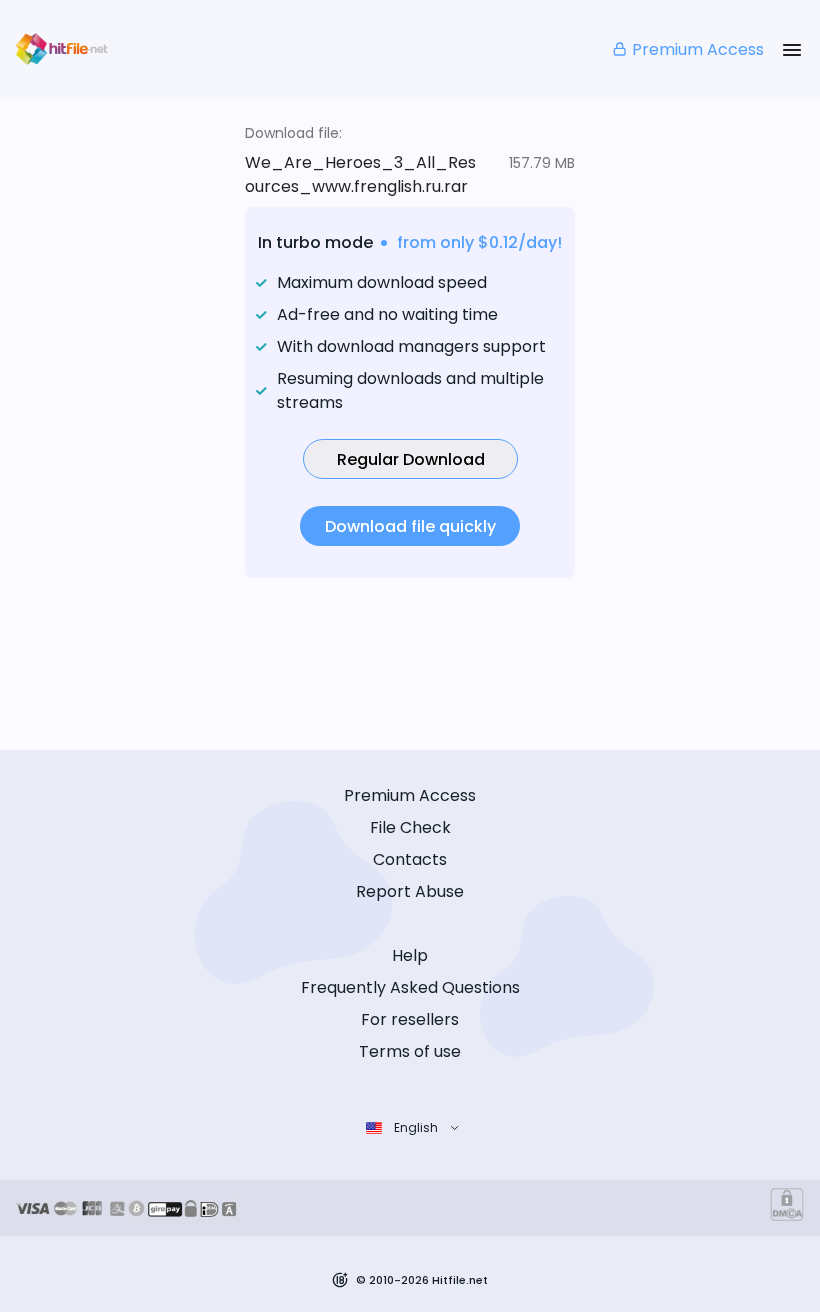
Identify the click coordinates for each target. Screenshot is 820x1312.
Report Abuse (410, 891)
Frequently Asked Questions (410, 987)
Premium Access (698, 49)
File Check (410, 827)
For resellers (410, 1019)
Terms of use (410, 1051)
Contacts (410, 859)
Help (410, 955)
